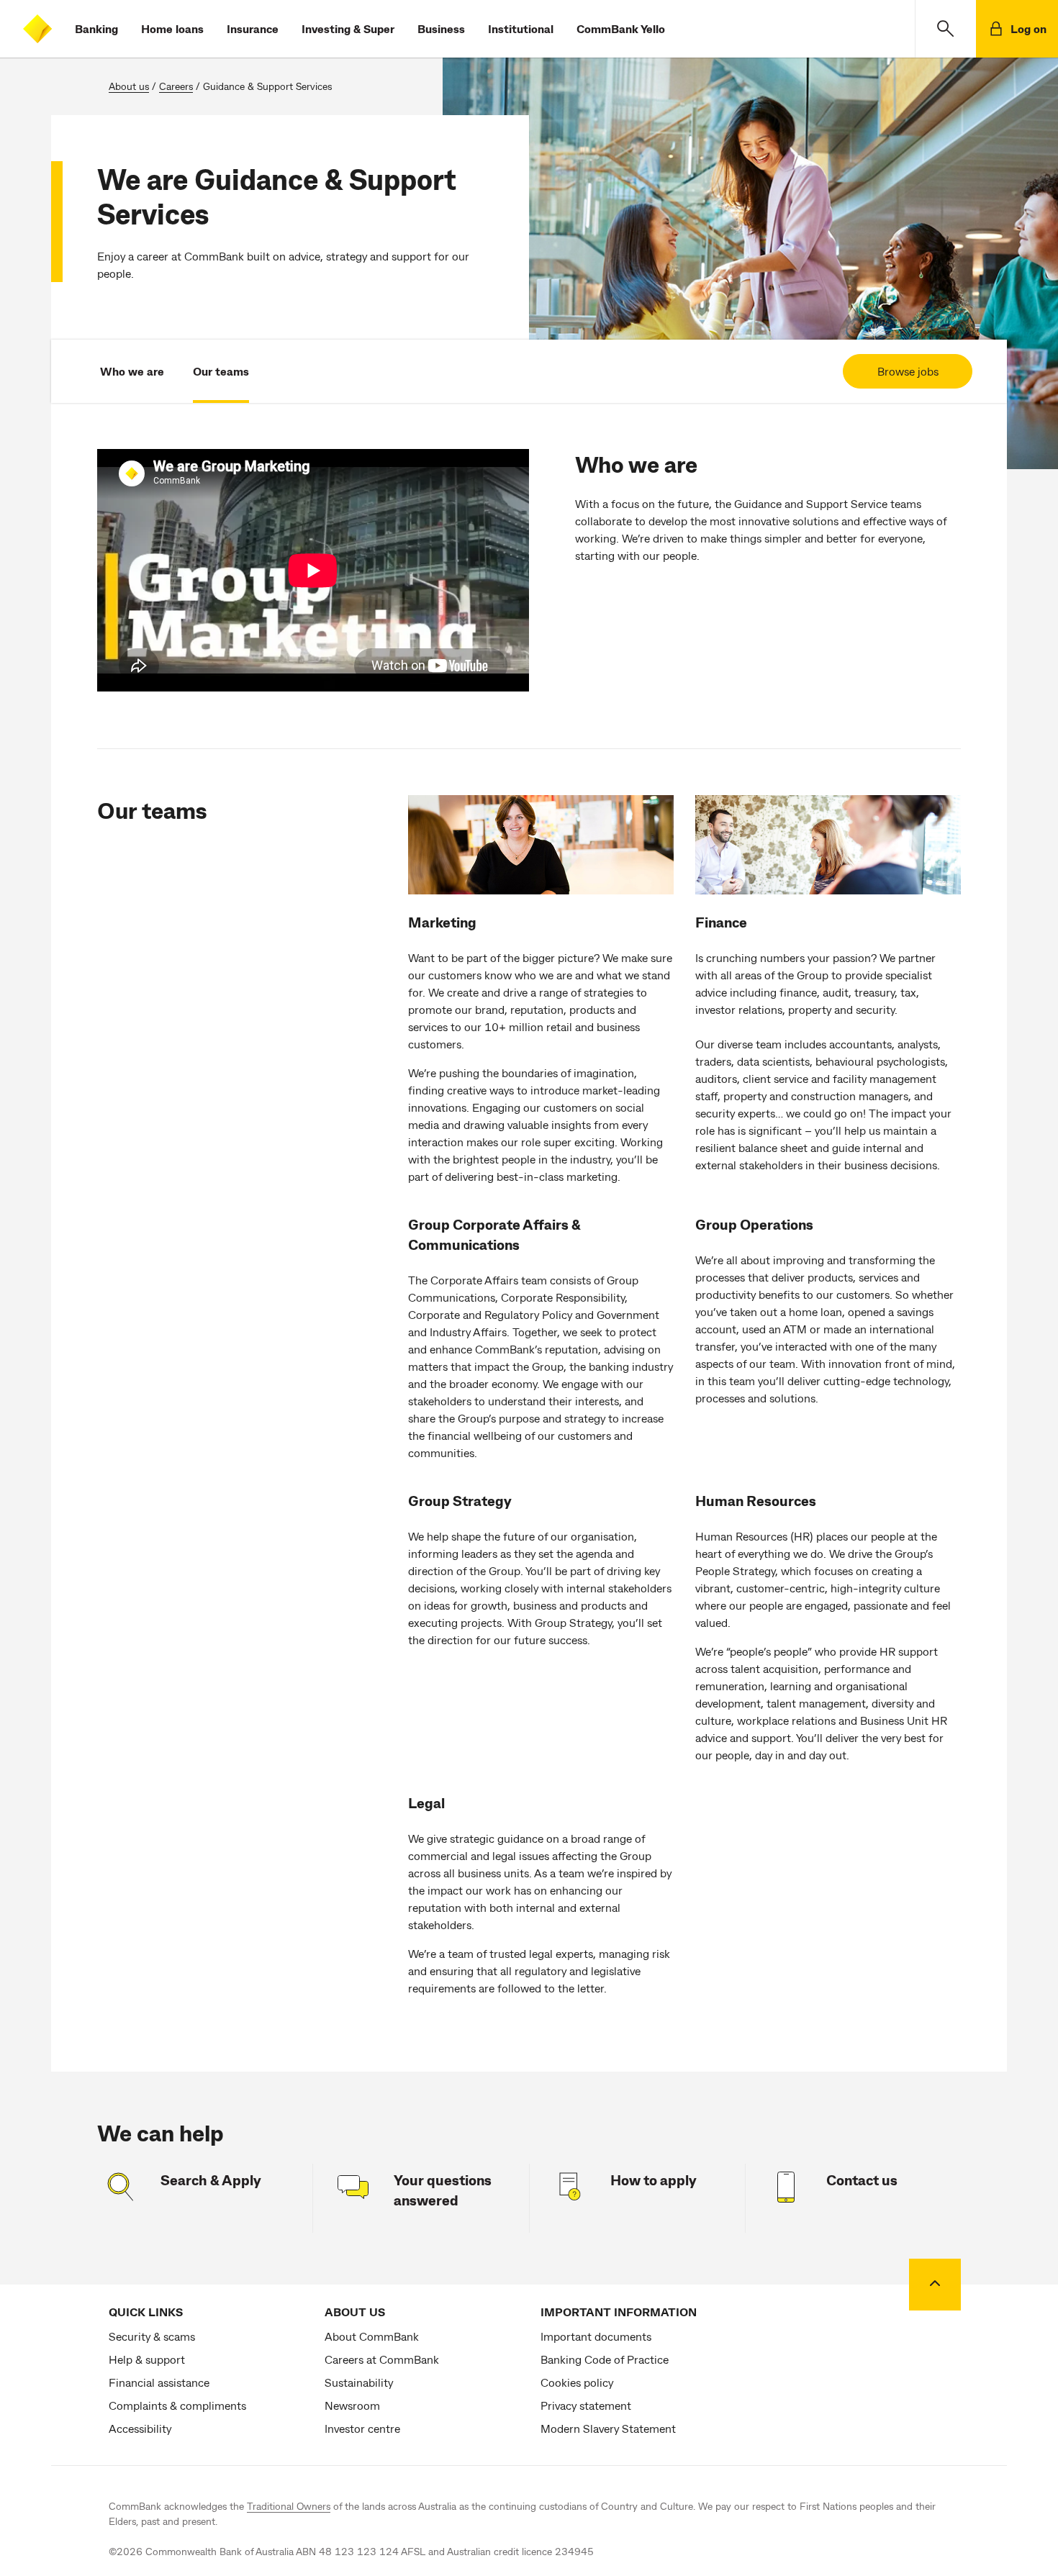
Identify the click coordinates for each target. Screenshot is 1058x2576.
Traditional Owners (289, 2506)
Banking (96, 28)
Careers (176, 86)
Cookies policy (577, 2382)
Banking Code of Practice (605, 2359)
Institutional (521, 28)
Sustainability (359, 2382)
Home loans (172, 28)
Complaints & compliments (177, 2405)
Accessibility (140, 2428)
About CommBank (372, 2336)
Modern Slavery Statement (608, 2428)
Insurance (253, 28)
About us (129, 86)
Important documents (596, 2336)
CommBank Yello (621, 28)
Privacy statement (586, 2405)
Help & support (147, 2359)
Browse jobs (908, 371)
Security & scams (152, 2336)
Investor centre (362, 2428)
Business (441, 28)
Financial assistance (159, 2382)
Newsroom (352, 2405)
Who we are (132, 371)
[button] (945, 29)
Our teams (221, 371)
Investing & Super (348, 28)
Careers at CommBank (382, 2359)
